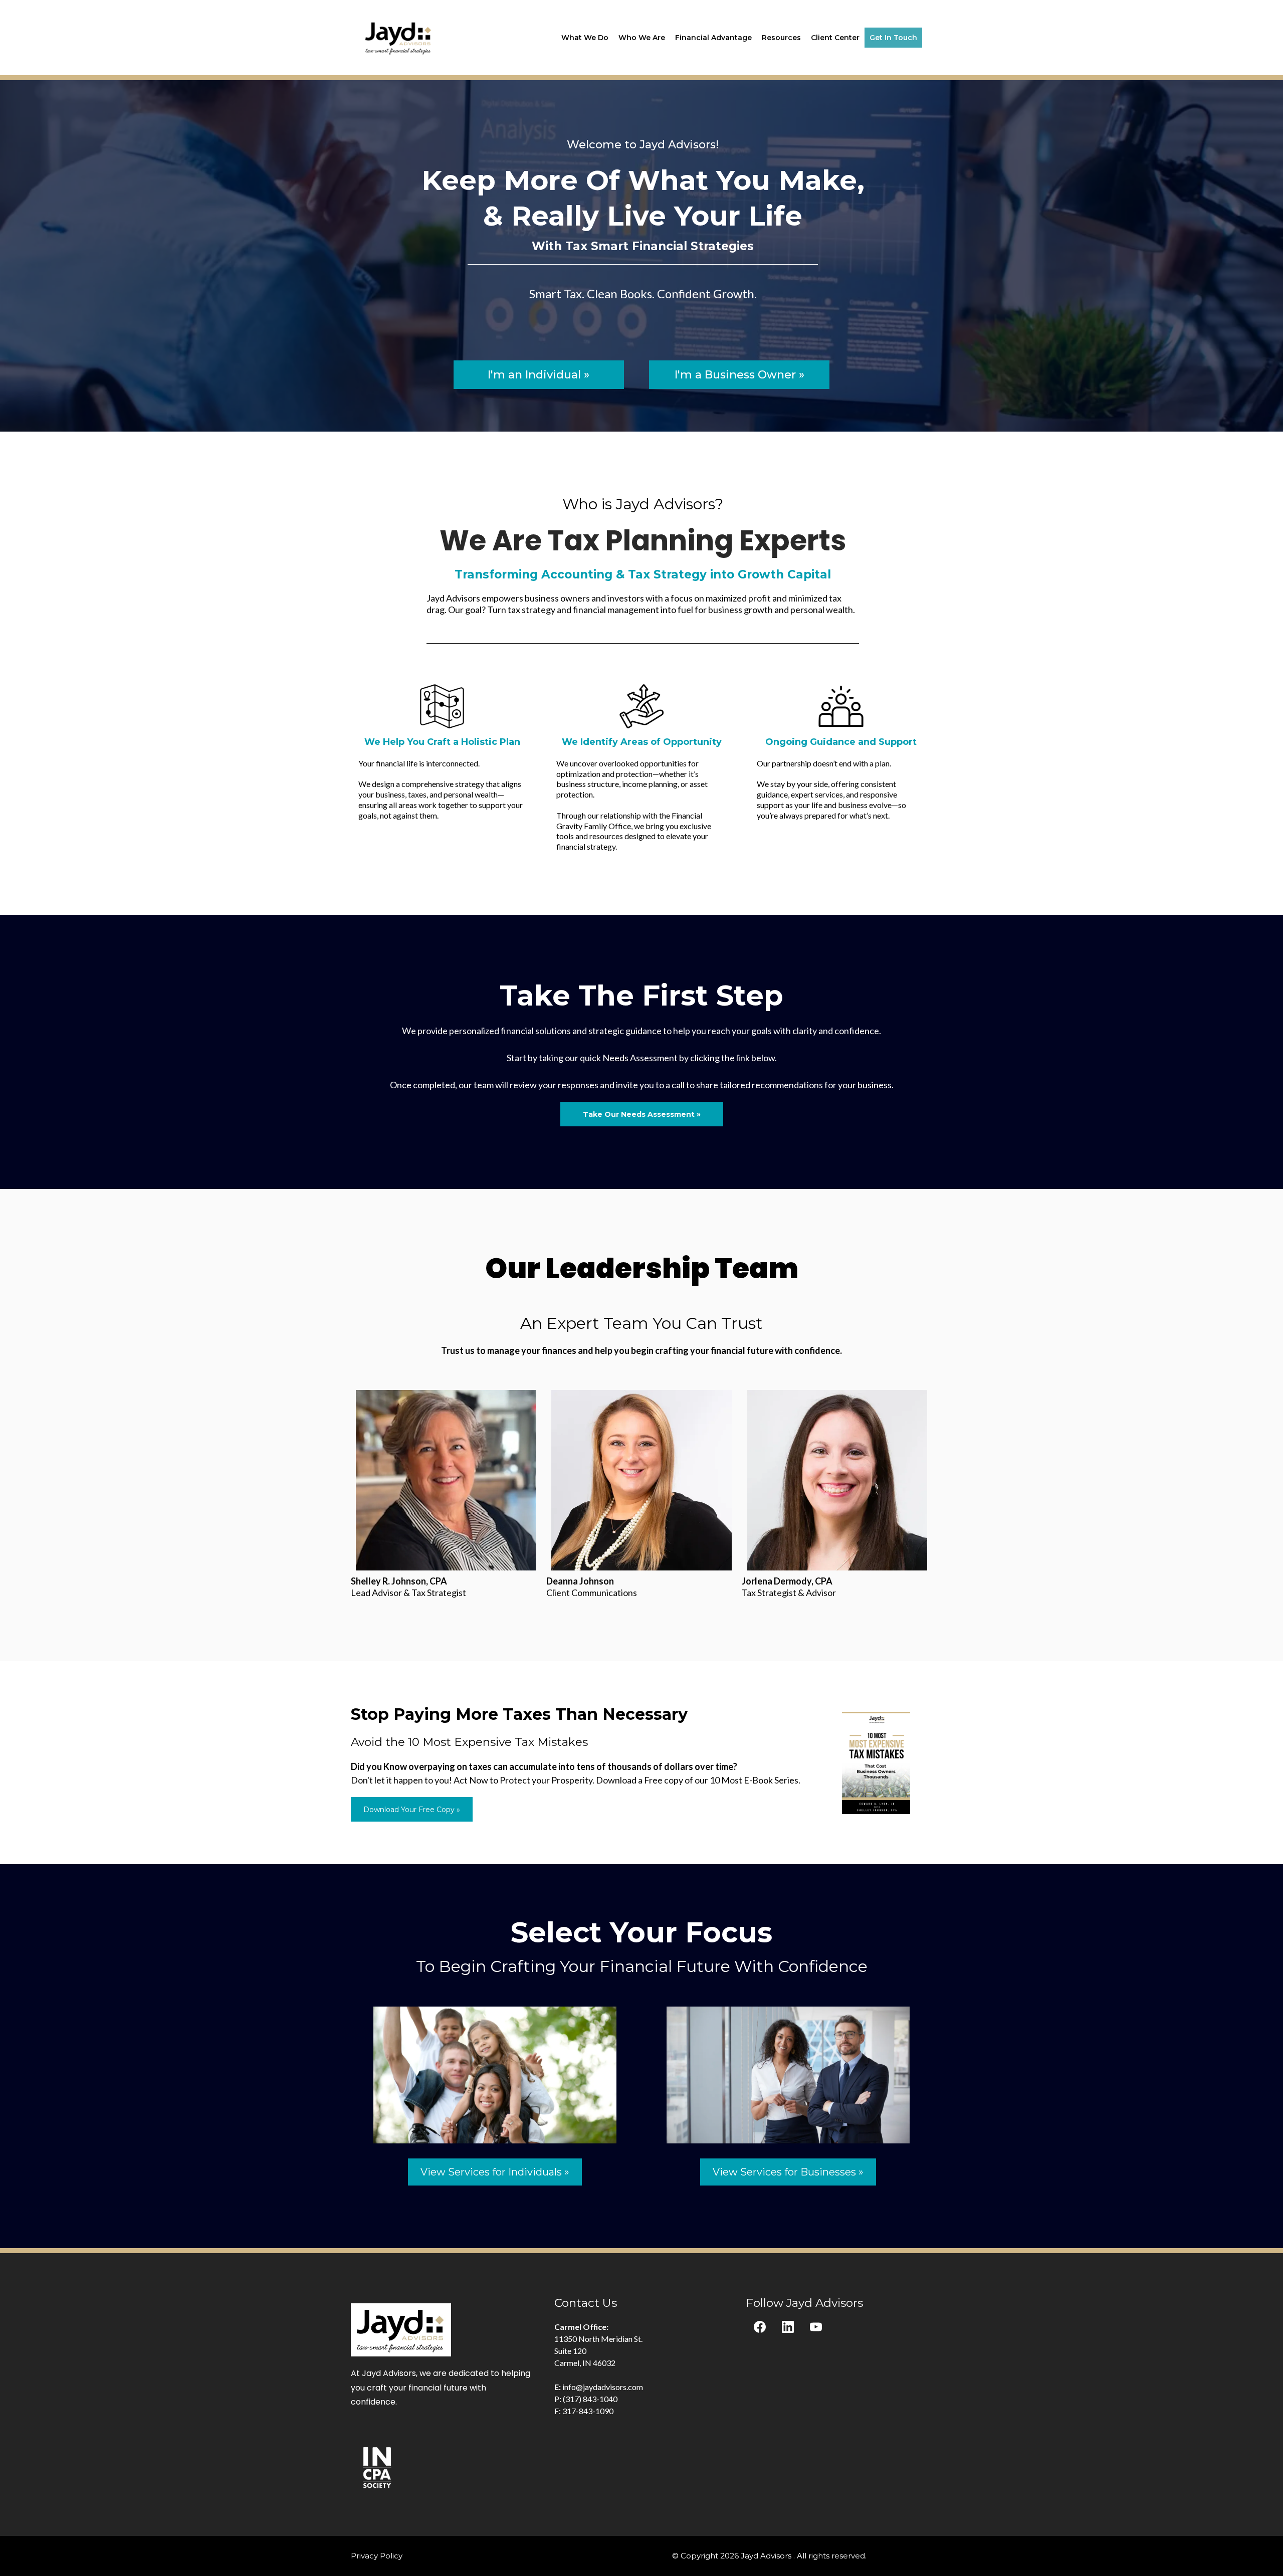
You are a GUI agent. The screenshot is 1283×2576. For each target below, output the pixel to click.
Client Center (835, 38)
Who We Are (642, 38)
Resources (781, 38)
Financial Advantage (713, 38)
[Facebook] (760, 2327)
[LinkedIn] (788, 2327)
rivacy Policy (379, 2556)
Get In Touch (893, 38)
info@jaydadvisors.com (603, 2387)
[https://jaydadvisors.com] (399, 37)
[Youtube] (816, 2327)
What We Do (585, 38)
